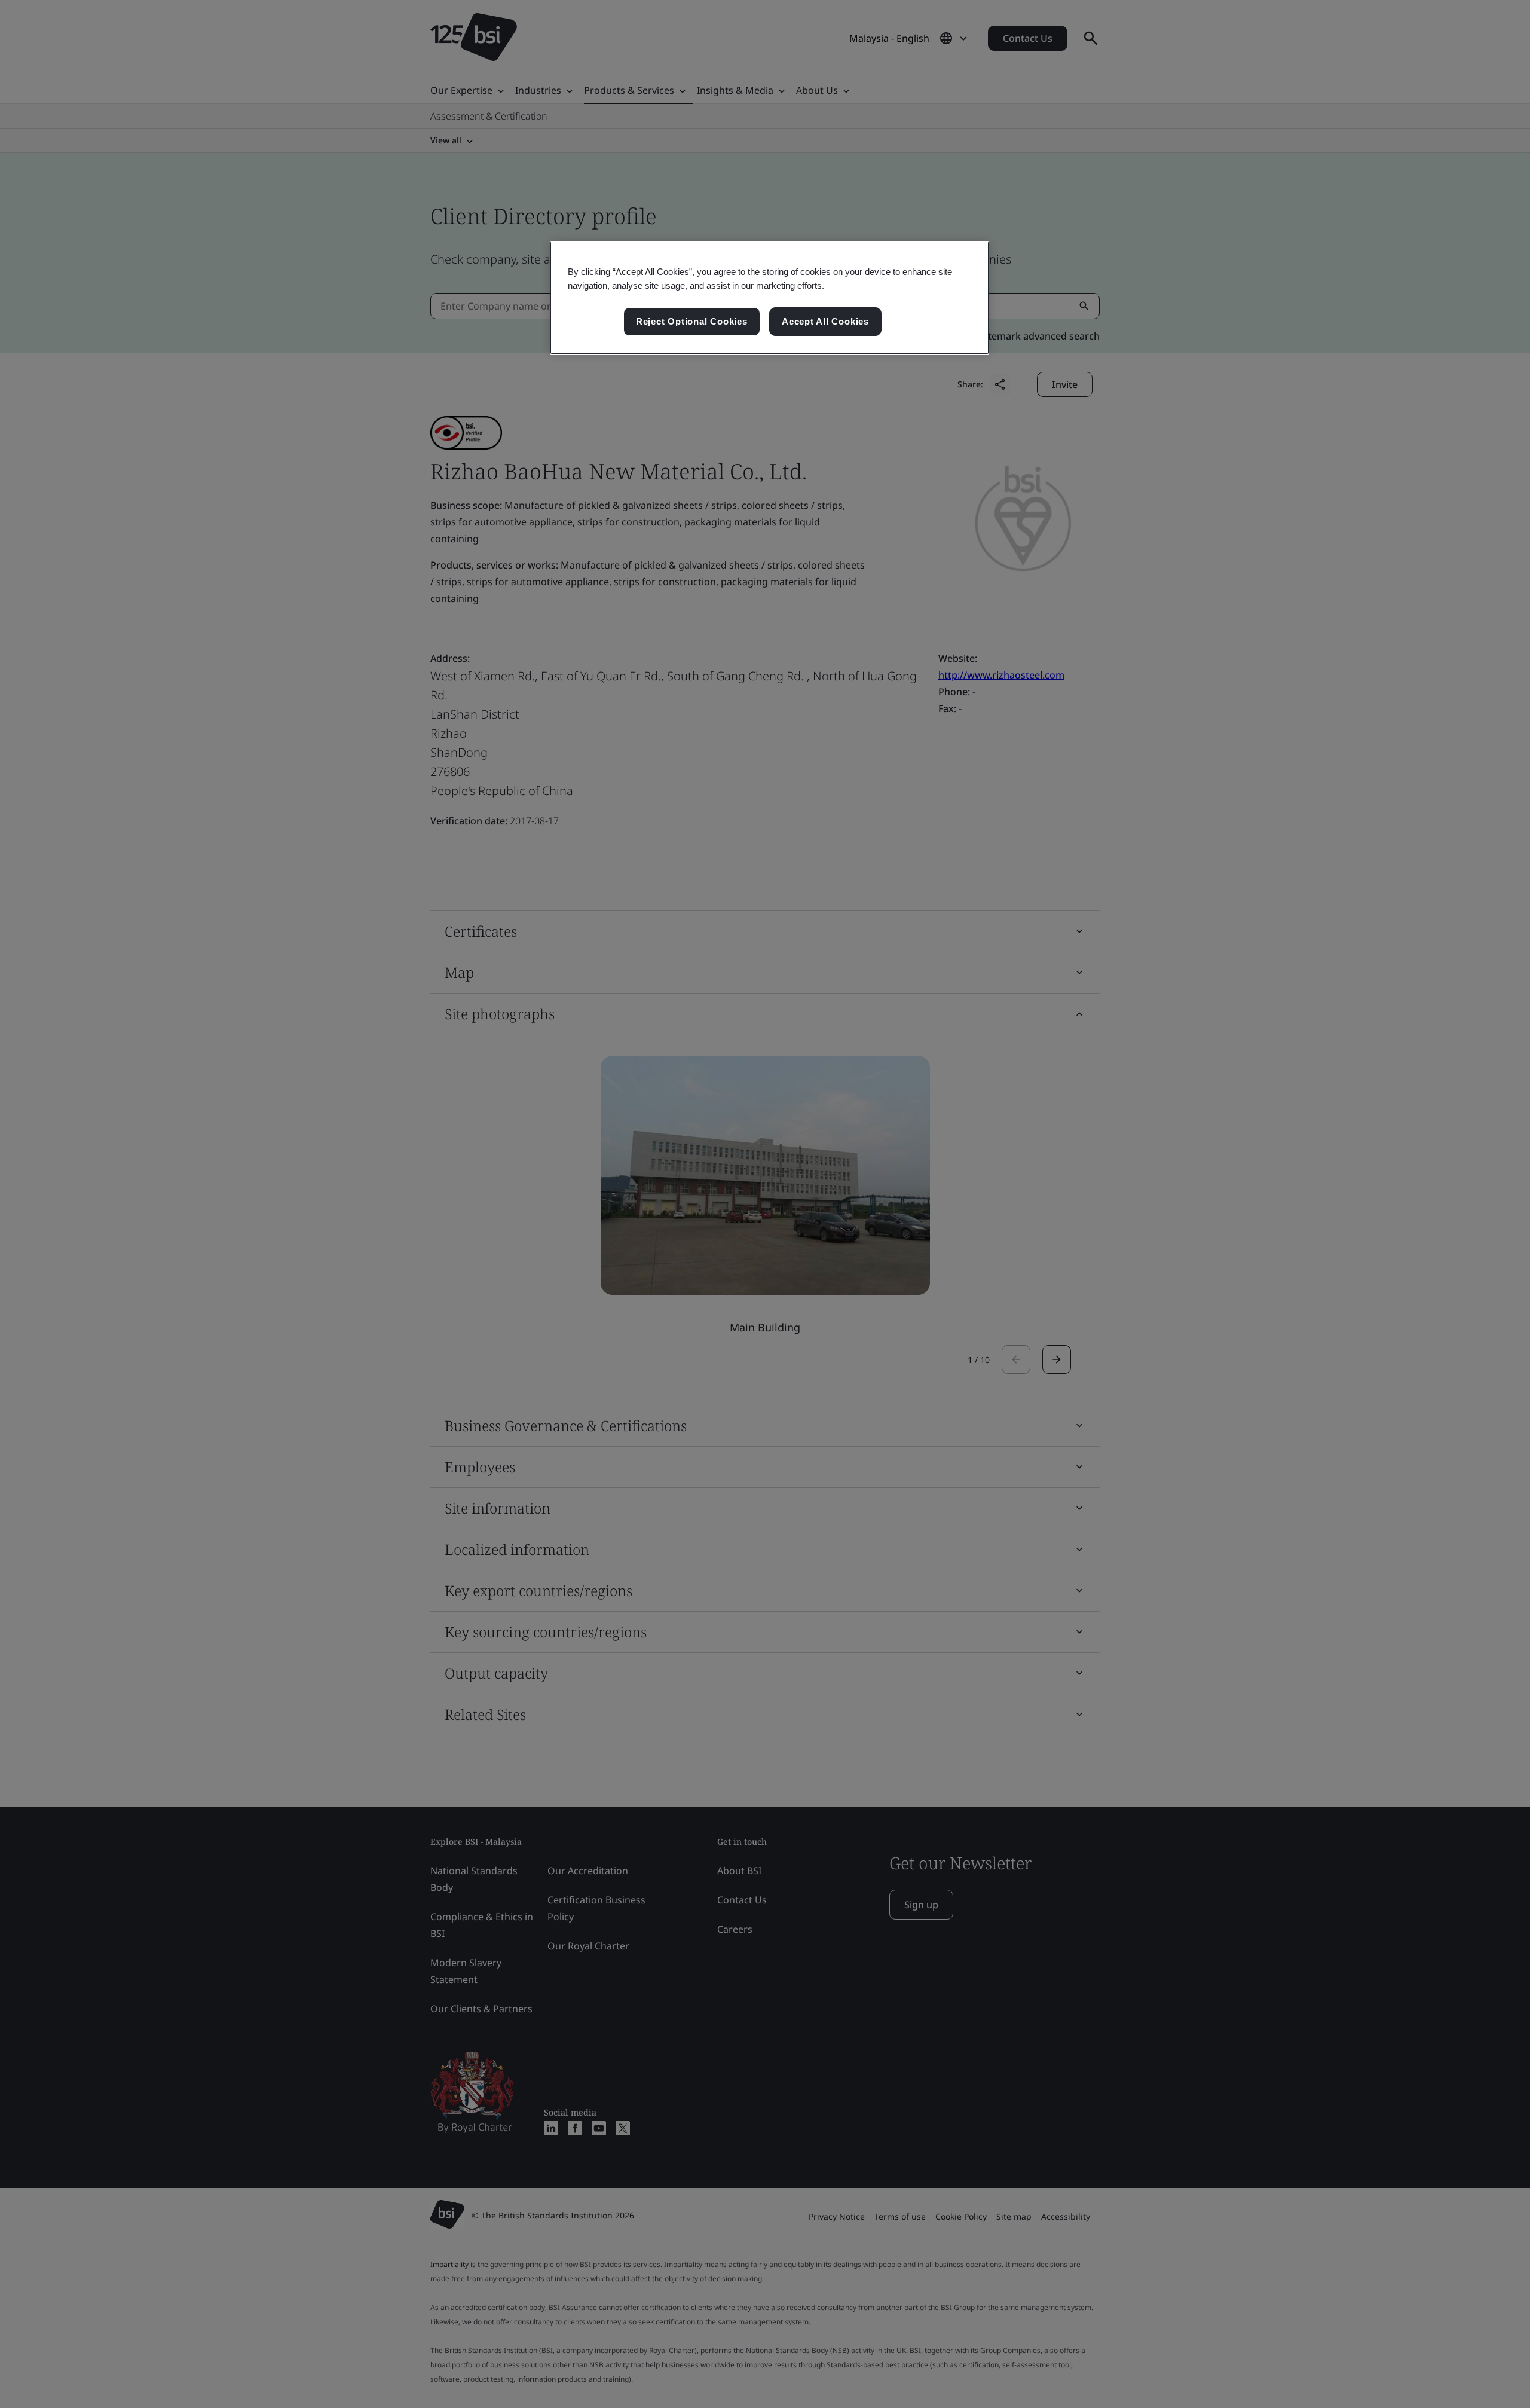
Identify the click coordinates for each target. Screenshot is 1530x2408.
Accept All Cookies (825, 321)
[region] (769, 298)
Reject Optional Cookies (692, 321)
